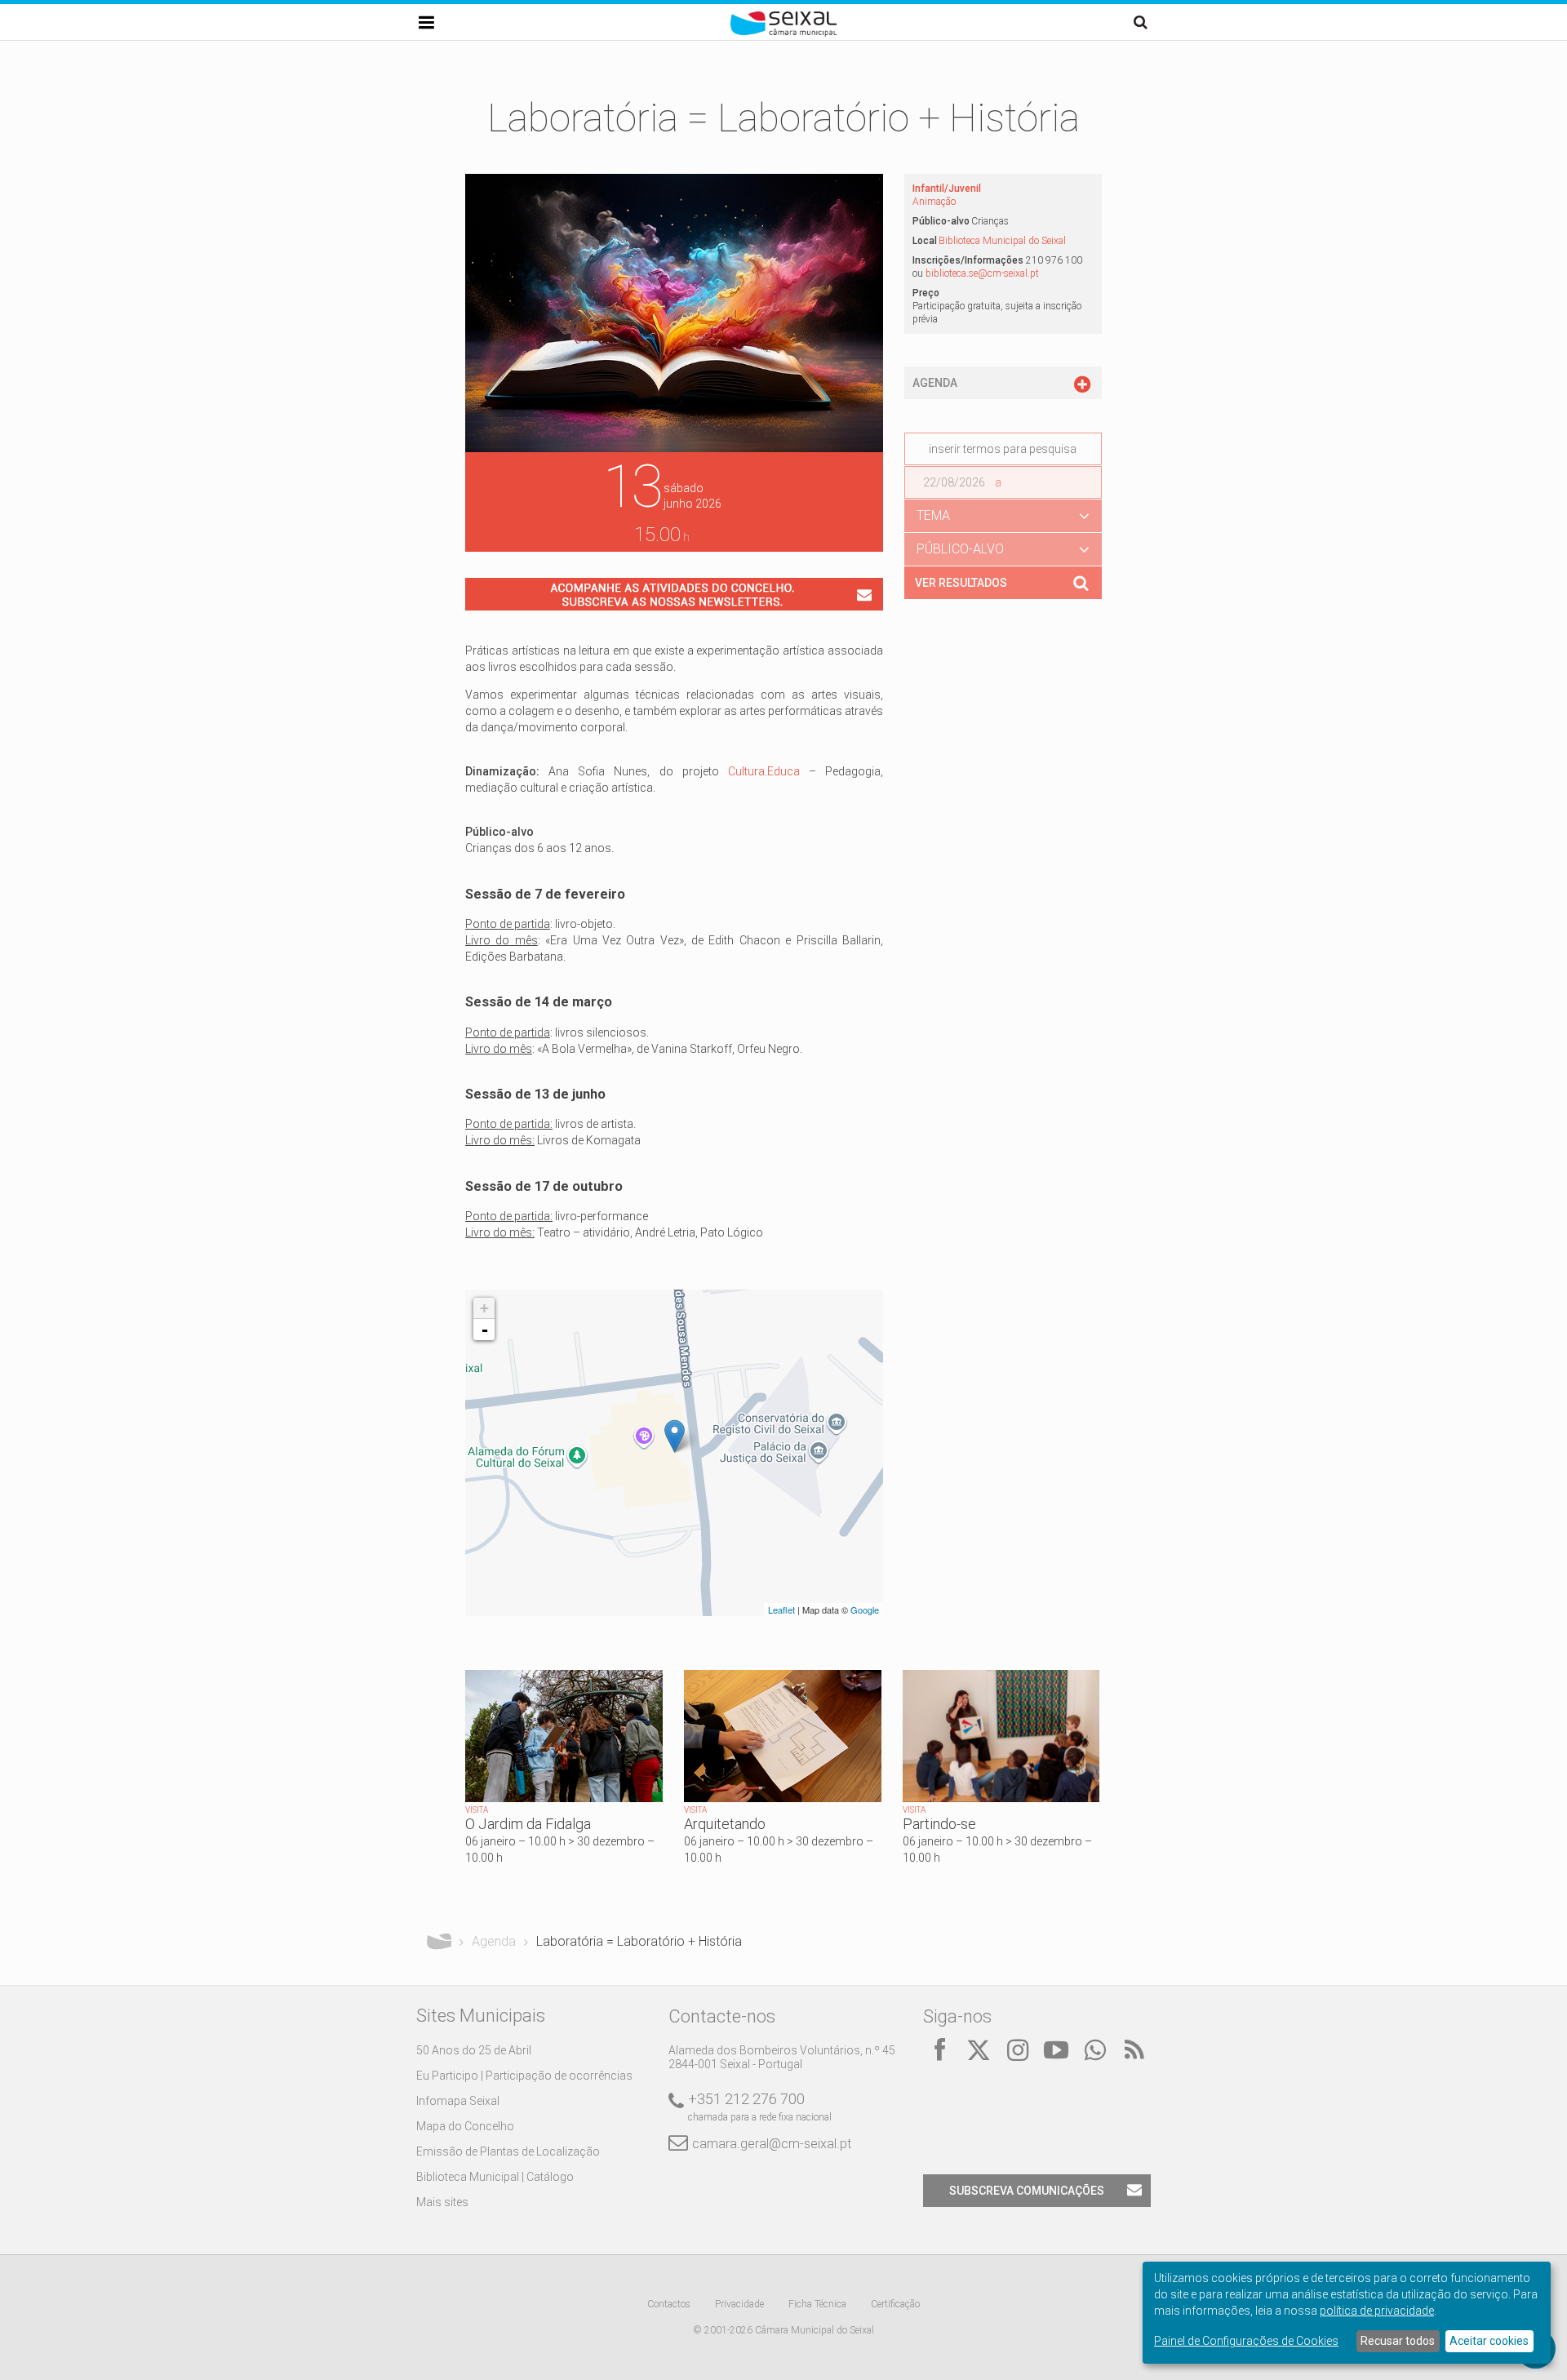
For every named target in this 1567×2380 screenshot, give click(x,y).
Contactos (669, 2304)
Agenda (494, 1941)
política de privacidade (1377, 2311)
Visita (477, 1810)
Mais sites (442, 2202)
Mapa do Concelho (465, 2126)
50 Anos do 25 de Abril (474, 2050)
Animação (934, 202)
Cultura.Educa (764, 771)
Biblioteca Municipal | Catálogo (495, 2177)
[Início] (783, 33)
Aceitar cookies (1489, 2341)
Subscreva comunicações (1027, 2191)
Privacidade (739, 2304)
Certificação (895, 2304)
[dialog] (1347, 2313)
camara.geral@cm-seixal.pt (772, 2144)
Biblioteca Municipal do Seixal (1002, 241)
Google (865, 1610)
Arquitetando (725, 1824)
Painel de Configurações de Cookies (1246, 2341)
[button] (1003, 516)
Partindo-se (939, 1824)
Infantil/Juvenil (947, 189)
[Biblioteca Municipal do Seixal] (675, 1436)
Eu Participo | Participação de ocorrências (524, 2076)
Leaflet (781, 1610)
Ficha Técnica (817, 2304)
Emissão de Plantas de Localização (508, 2151)
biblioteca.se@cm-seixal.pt (982, 273)
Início (439, 1942)
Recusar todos (1398, 2341)
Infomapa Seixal (458, 2101)
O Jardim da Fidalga (528, 1824)
